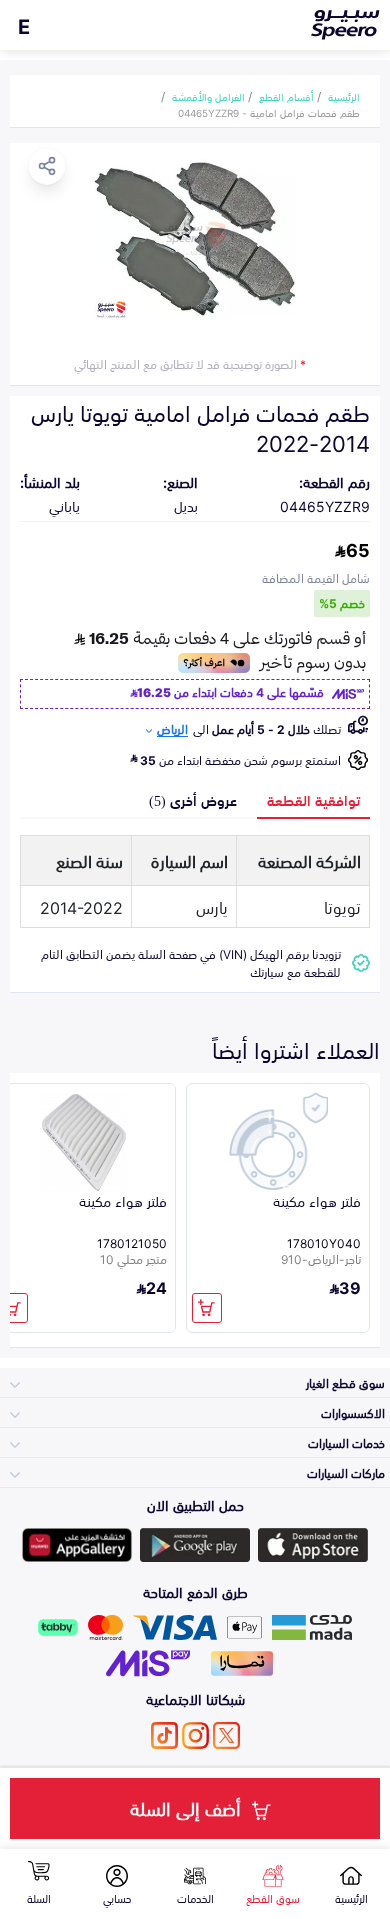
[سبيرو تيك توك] (164, 1735)
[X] (226, 1735)
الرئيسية (344, 96)
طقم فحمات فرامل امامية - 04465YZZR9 (269, 112)
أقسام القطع (286, 96)
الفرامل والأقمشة (208, 96)
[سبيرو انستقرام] (195, 1735)
